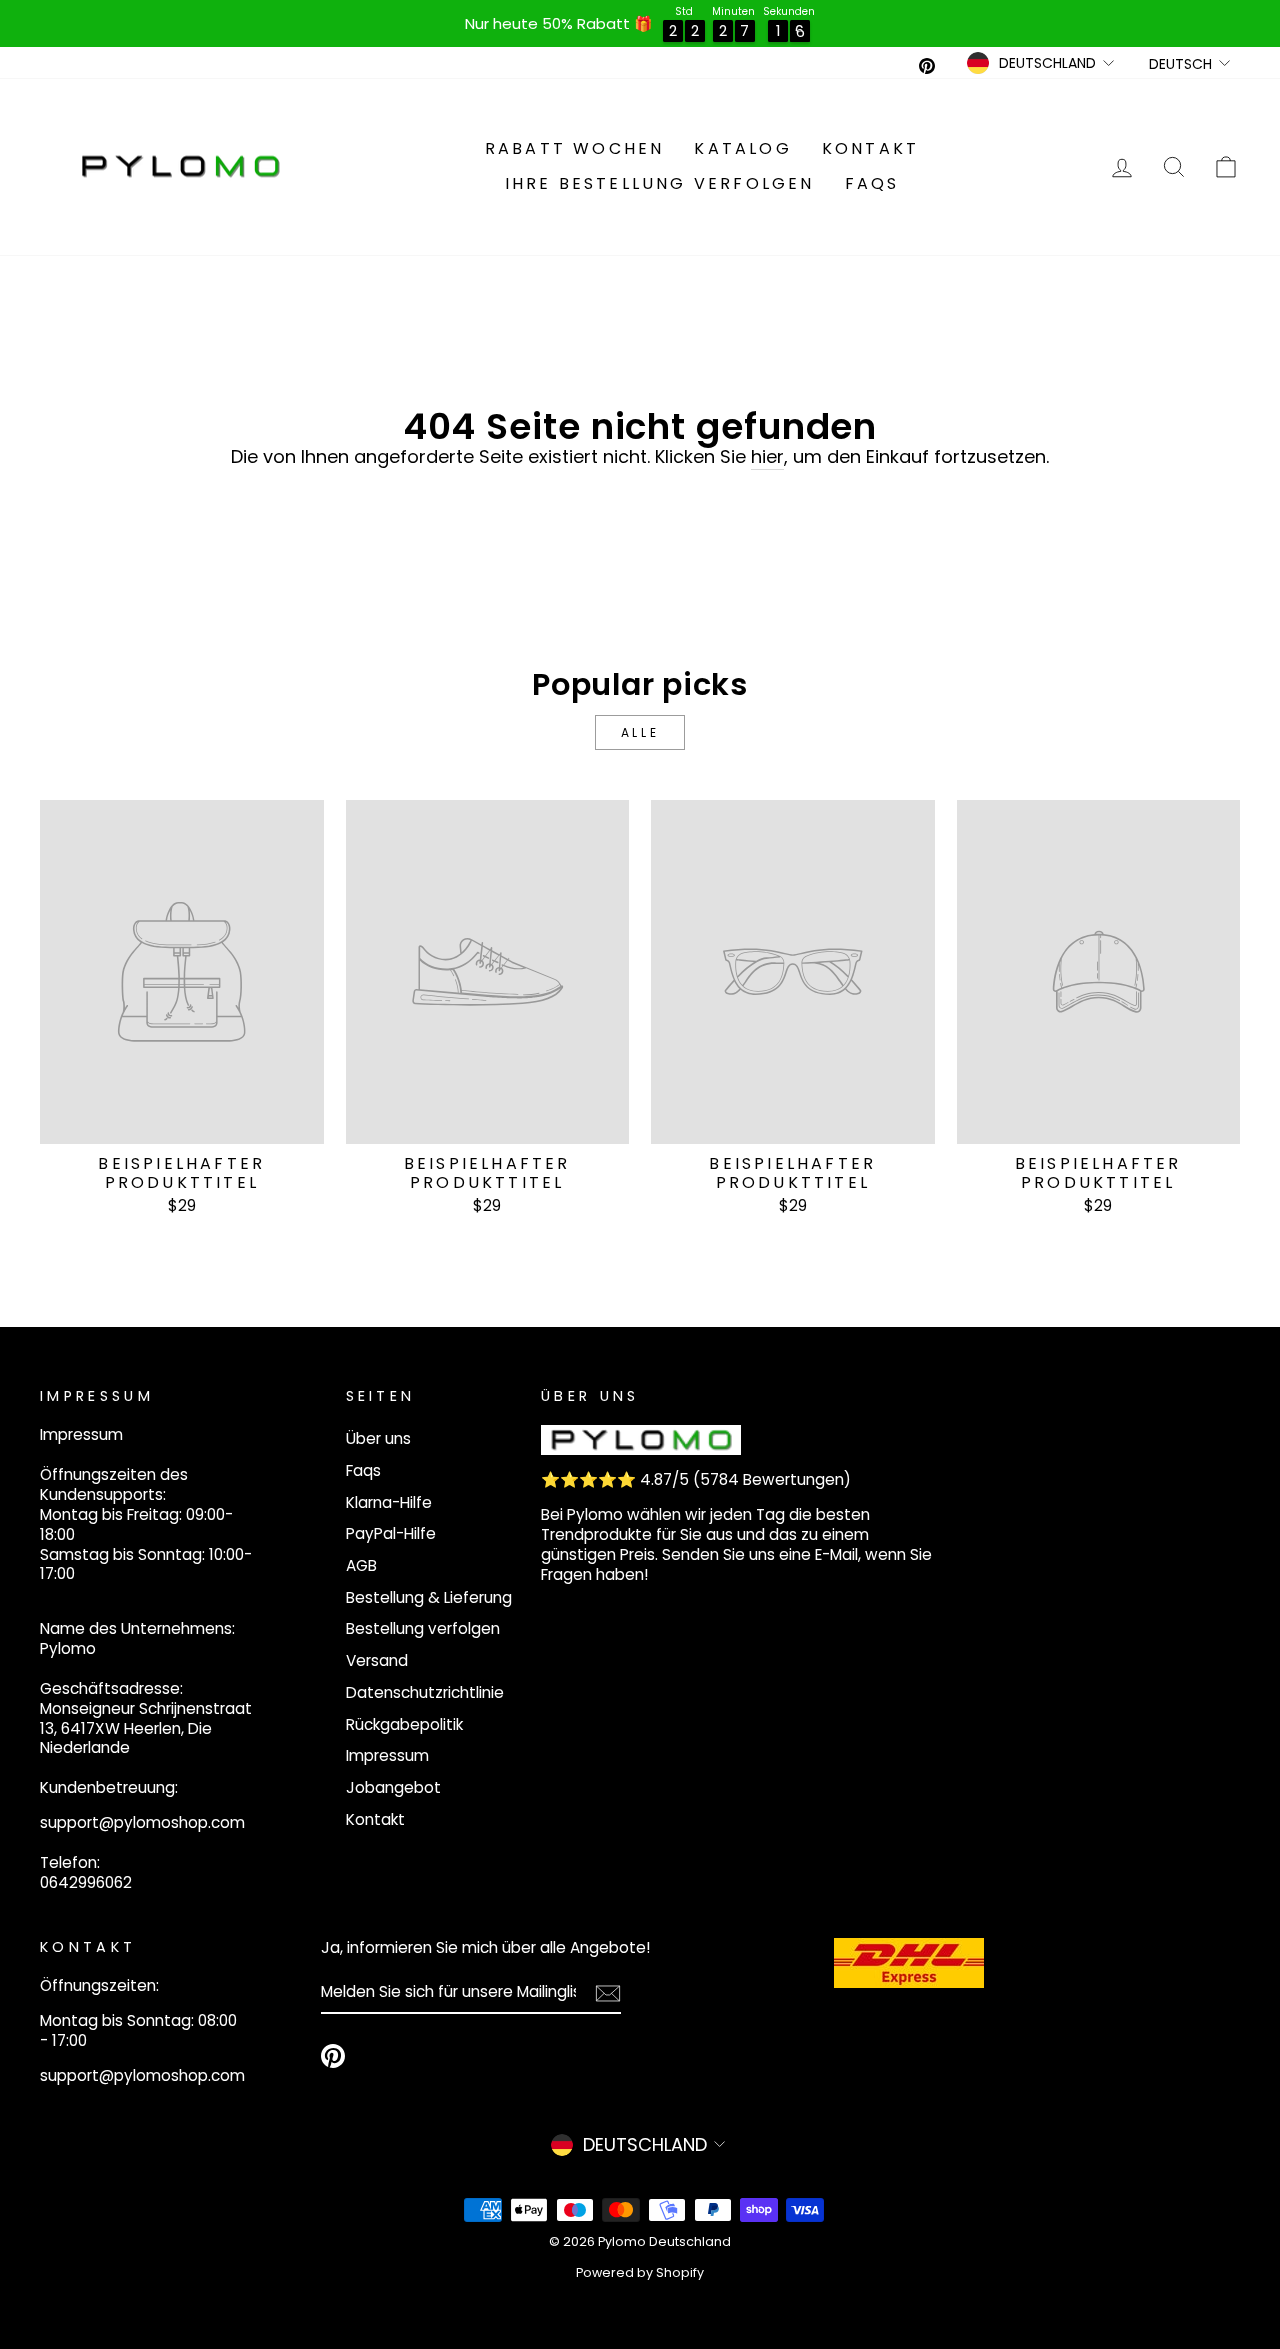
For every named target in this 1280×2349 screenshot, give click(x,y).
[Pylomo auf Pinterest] (333, 2056)
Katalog (742, 148)
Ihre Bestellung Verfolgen (660, 183)
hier (767, 457)
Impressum (387, 1755)
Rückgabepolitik (404, 1724)
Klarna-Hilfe (389, 1502)
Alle (640, 732)
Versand (377, 1660)
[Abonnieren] (608, 1993)
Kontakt (870, 148)
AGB (361, 1565)
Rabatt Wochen (575, 148)
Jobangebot (393, 1787)
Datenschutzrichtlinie (425, 1692)
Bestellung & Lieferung (429, 1597)
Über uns (378, 1438)
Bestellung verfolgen (423, 1628)
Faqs (872, 183)
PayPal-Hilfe (391, 1533)
